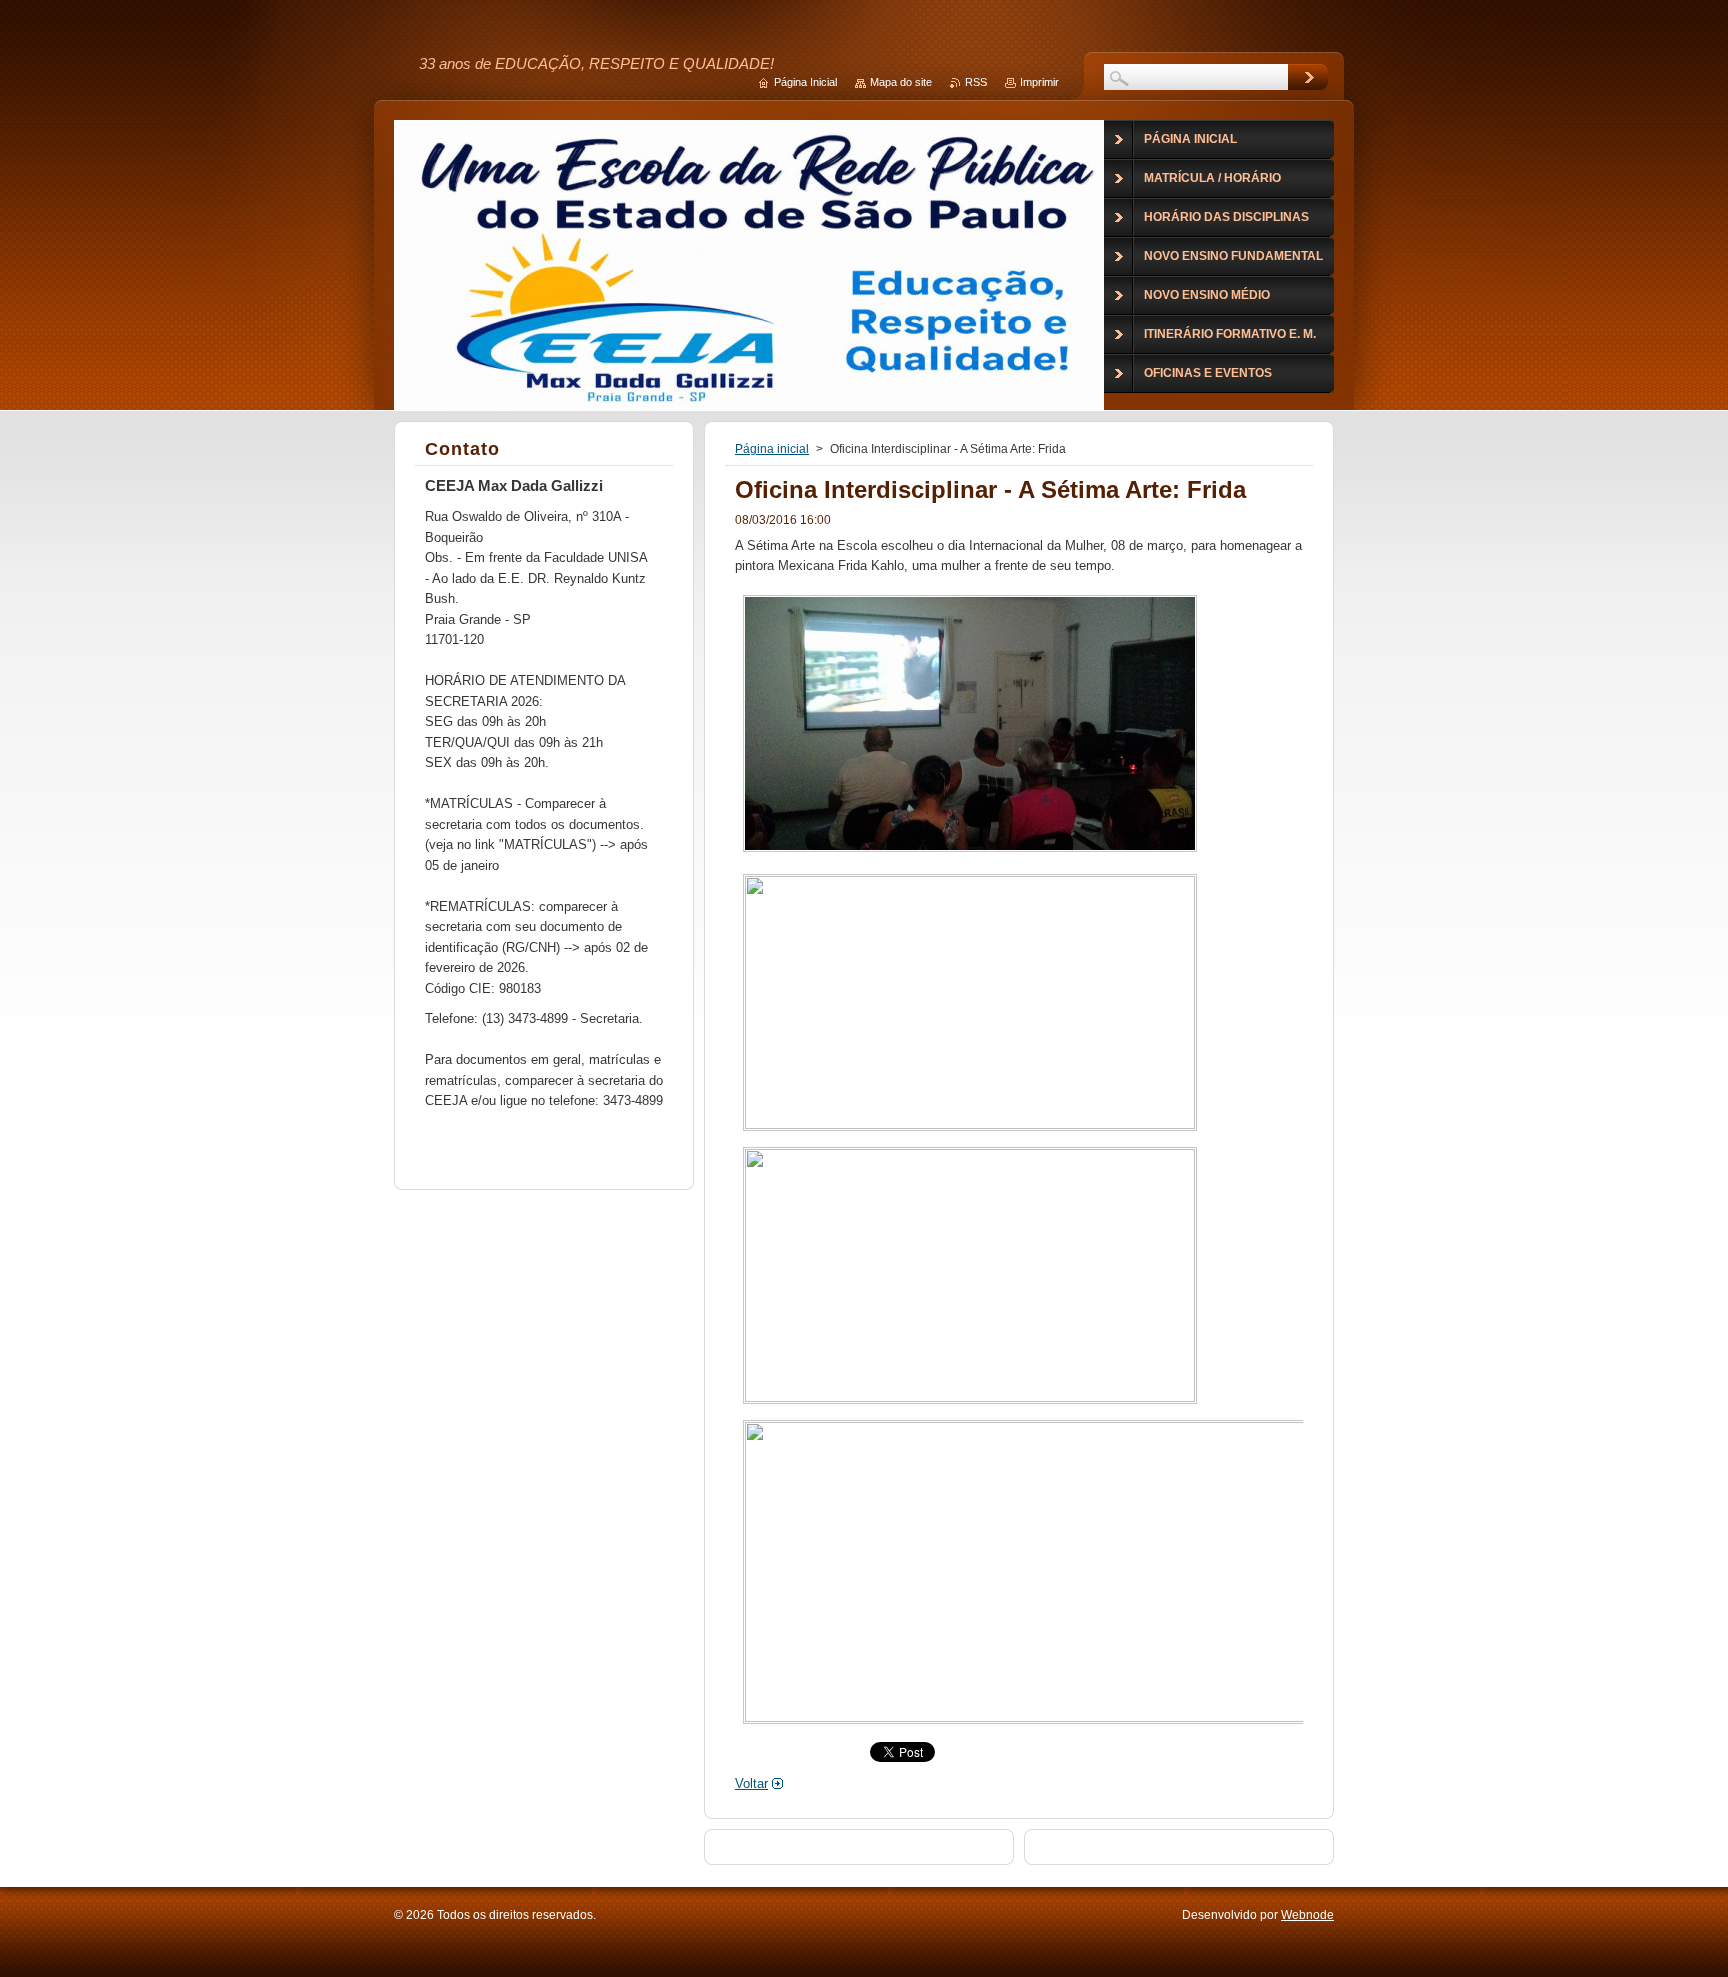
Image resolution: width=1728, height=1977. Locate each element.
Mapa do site (901, 82)
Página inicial (772, 449)
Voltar (751, 1783)
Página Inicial (805, 82)
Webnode (1307, 1915)
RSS (976, 82)
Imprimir (1039, 82)
